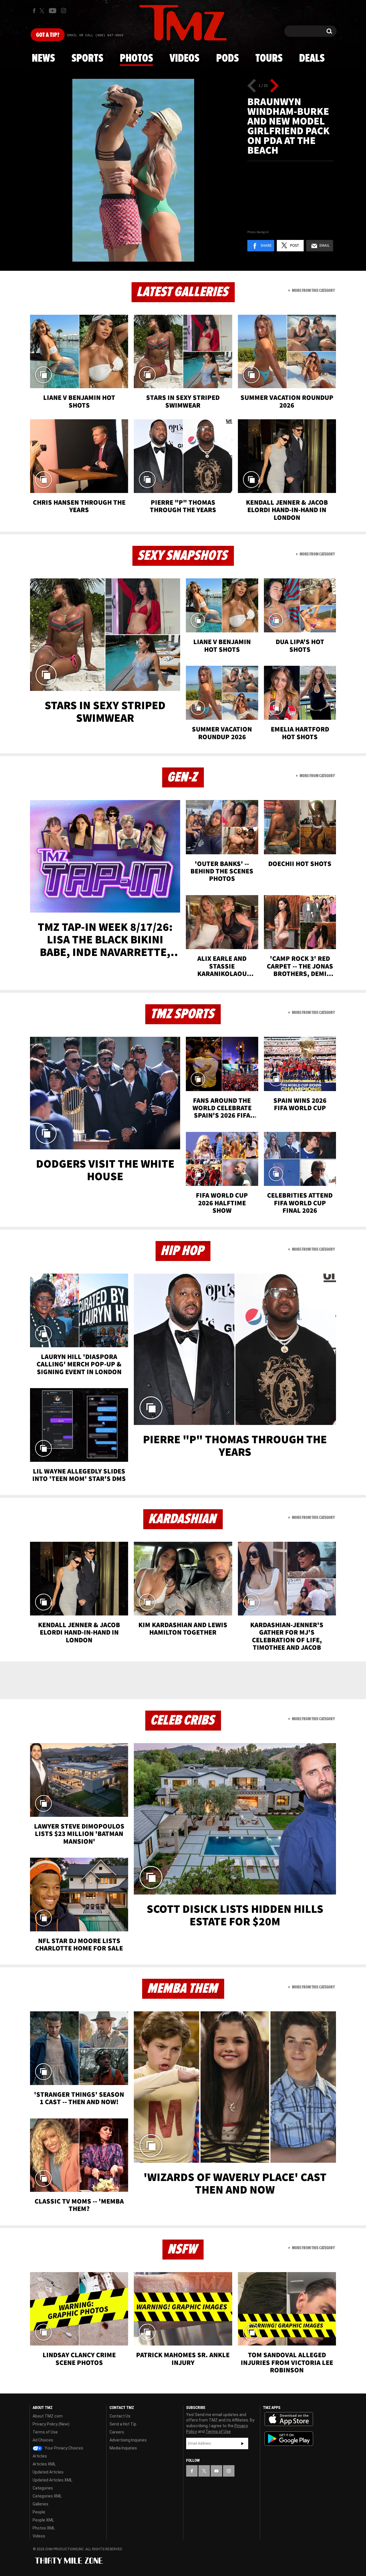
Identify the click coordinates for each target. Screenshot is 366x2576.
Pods (227, 59)
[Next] (274, 86)
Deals (312, 59)
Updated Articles (48, 2472)
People (39, 2512)
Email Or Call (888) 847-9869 (95, 35)
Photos (136, 59)
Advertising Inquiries (128, 2440)
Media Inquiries (123, 2448)
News (43, 59)
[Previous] (252, 86)
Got (48, 35)
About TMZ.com (48, 2416)
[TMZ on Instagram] (63, 11)
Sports (87, 59)
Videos (184, 59)
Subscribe (242, 2443)
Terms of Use (45, 2432)
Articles (40, 2456)
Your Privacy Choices (63, 2448)
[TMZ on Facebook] (34, 11)
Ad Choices (43, 2440)
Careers (117, 2432)
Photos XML (44, 2528)
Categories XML (47, 2496)
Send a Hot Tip (123, 2424)
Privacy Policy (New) (51, 2424)
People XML (43, 2520)
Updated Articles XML (52, 2480)
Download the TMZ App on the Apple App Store (289, 2419)
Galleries (40, 2504)
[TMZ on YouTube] (216, 2471)
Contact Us (120, 2416)
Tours (269, 59)
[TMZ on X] (43, 11)
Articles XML (44, 2464)
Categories (43, 2488)
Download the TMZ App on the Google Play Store (289, 2439)
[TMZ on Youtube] (53, 11)
